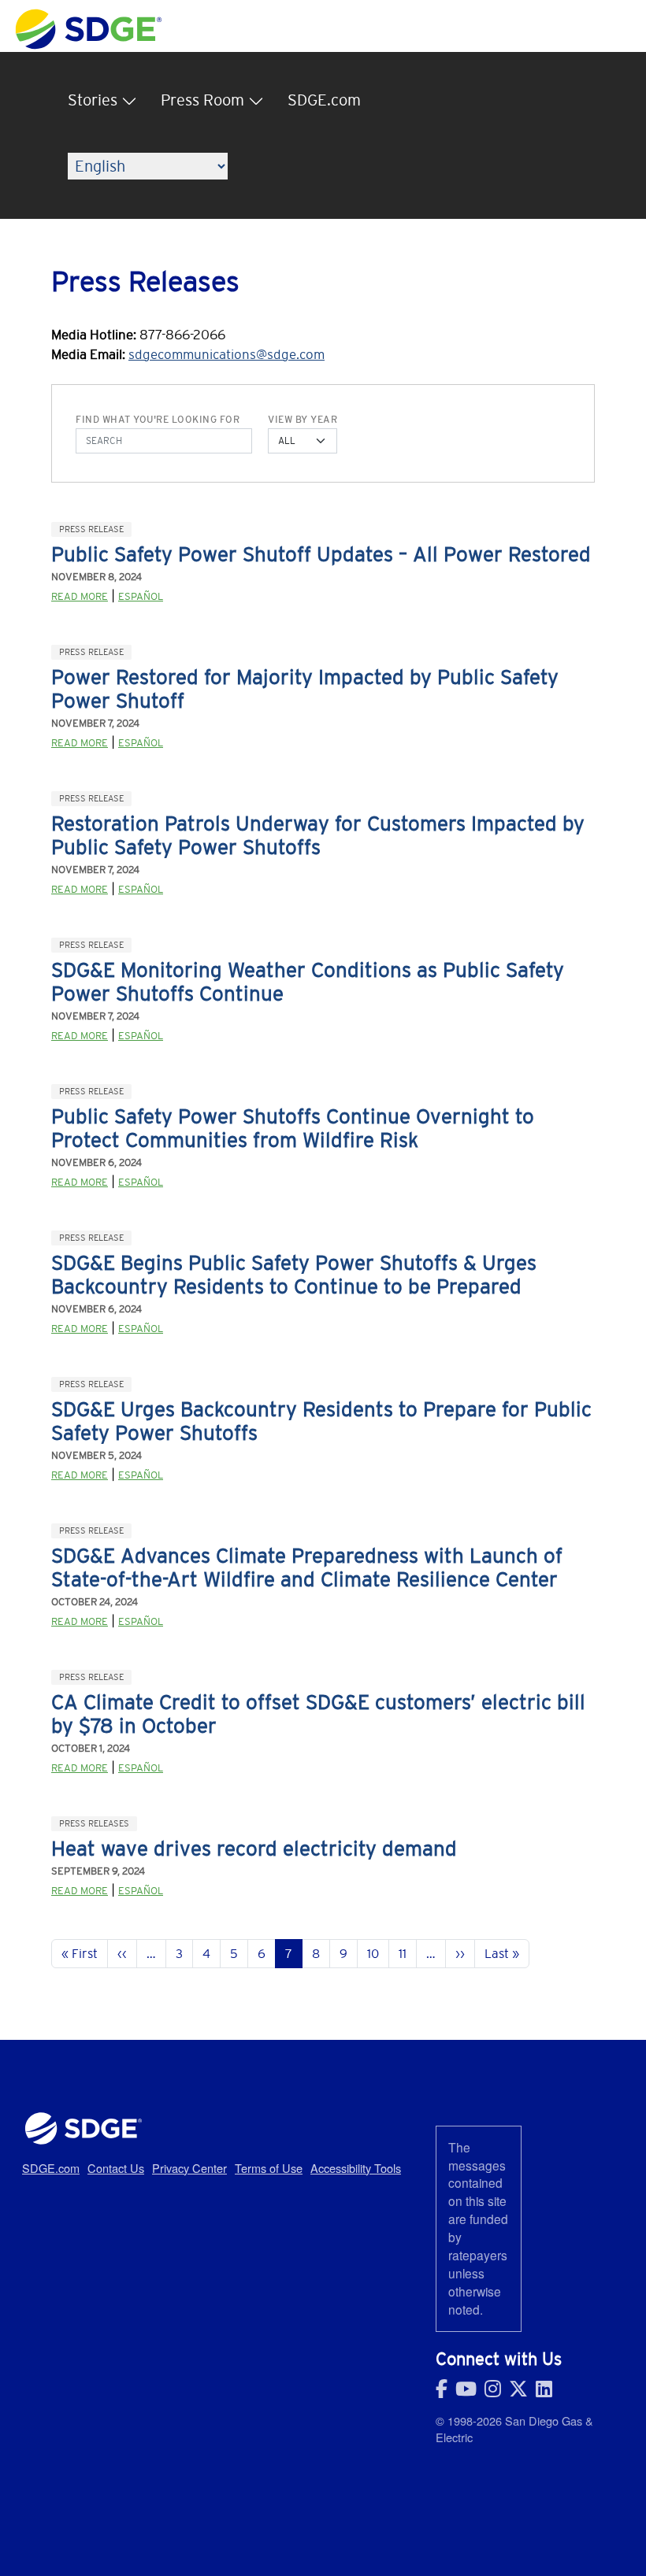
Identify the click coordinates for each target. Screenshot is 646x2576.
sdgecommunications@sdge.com (226, 354)
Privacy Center (189, 2168)
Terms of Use (269, 2168)
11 (403, 1953)
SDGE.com (324, 100)
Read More (80, 596)
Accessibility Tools (356, 2168)
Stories (93, 100)
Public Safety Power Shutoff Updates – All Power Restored (321, 554)
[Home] (89, 17)
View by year (303, 420)
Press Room (202, 100)
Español (141, 596)
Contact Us (116, 2168)
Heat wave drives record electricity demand (254, 1849)
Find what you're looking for (158, 420)
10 (373, 1953)
